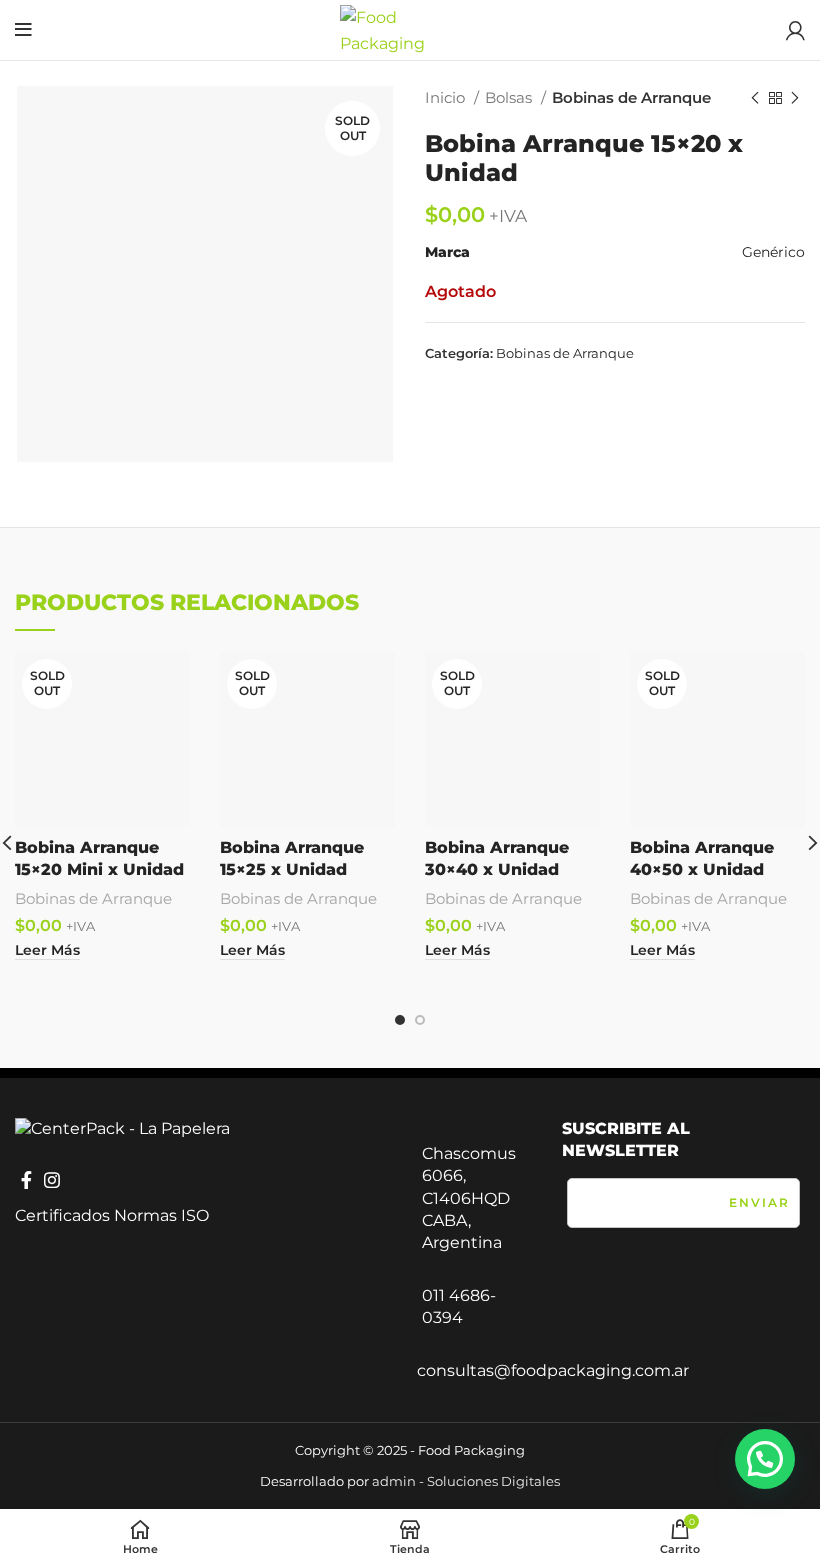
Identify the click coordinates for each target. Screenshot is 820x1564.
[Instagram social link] (52, 1180)
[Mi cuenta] (795, 30)
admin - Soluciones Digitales (466, 1481)
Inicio (447, 97)
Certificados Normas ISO (112, 1215)
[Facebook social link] (26, 1180)
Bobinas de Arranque (631, 97)
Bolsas (510, 97)
